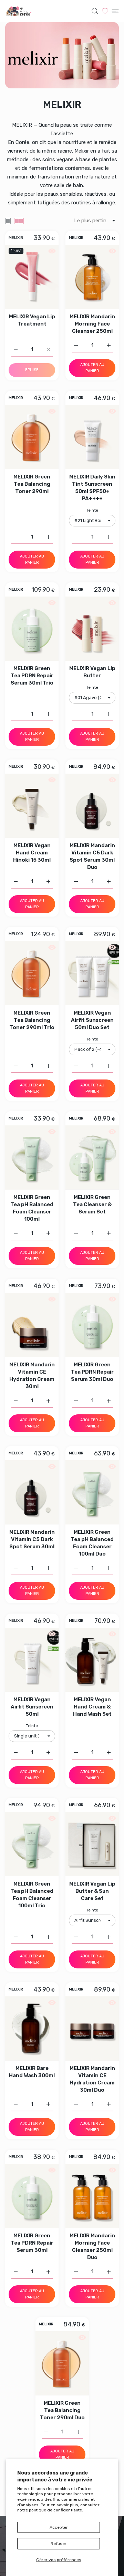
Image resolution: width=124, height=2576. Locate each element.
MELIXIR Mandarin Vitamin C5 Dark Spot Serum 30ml (32, 1539)
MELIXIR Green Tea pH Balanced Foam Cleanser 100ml (32, 1208)
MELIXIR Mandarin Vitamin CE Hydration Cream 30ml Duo (92, 2079)
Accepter (59, 2527)
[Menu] (115, 11)
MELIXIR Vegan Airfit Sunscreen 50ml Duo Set (92, 1020)
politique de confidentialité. (56, 2510)
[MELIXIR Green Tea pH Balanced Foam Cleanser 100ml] (32, 1158)
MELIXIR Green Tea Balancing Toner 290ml (32, 484)
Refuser (59, 2544)
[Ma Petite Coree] (19, 11)
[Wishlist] (105, 11)
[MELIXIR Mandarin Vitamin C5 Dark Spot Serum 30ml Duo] (92, 806)
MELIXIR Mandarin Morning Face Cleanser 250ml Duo (92, 2246)
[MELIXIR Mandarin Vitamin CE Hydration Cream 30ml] (32, 1325)
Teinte (92, 510)
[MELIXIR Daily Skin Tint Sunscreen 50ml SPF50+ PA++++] (92, 437)
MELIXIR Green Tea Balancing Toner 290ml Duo (62, 2410)
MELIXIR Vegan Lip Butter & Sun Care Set (92, 1891)
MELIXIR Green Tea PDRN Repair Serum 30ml (32, 2243)
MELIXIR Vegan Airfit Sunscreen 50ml (32, 1707)
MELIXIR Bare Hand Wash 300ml (32, 2072)
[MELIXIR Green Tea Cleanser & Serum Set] (92, 1158)
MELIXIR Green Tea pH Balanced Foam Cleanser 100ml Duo (92, 1543)
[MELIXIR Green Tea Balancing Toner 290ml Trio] (32, 973)
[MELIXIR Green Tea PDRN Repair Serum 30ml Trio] (32, 629)
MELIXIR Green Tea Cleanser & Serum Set (92, 1204)
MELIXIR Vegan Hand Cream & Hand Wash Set (92, 1707)
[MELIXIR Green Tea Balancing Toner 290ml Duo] (62, 2363)
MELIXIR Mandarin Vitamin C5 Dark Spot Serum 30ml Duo (92, 856)
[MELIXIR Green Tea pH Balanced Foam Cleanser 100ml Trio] (32, 1844)
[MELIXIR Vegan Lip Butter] (92, 629)
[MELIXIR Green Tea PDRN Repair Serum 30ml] (32, 2196)
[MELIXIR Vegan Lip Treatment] (32, 277)
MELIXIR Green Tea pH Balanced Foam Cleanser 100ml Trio (32, 1895)
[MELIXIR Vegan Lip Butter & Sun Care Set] (92, 1844)
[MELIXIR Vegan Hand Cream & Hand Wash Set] (92, 1660)
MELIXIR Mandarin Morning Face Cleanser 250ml (92, 324)
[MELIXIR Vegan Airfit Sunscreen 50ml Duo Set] (92, 973)
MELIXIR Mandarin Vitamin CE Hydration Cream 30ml (32, 1376)
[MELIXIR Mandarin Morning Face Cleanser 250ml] (92, 277)
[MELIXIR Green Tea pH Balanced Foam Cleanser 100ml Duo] (92, 1492)
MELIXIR (16, 238)
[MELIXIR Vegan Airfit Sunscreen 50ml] (32, 1660)
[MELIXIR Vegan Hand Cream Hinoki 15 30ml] (32, 806)
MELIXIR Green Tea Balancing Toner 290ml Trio (32, 1020)
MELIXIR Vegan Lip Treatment (32, 320)
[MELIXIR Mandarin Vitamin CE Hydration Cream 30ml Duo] (92, 2028)
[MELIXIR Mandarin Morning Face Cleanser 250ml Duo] (92, 2196)
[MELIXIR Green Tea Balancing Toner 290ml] (32, 437)
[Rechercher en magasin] (95, 11)
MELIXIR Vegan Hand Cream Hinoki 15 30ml (32, 853)
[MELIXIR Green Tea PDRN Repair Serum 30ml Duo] (92, 1325)
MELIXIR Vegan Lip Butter (92, 672)
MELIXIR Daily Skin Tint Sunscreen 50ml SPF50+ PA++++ (92, 488)
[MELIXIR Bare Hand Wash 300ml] (32, 2028)
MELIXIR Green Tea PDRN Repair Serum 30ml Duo (92, 1372)
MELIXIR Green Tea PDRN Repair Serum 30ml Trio (32, 676)
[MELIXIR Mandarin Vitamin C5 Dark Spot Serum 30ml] (32, 1492)
